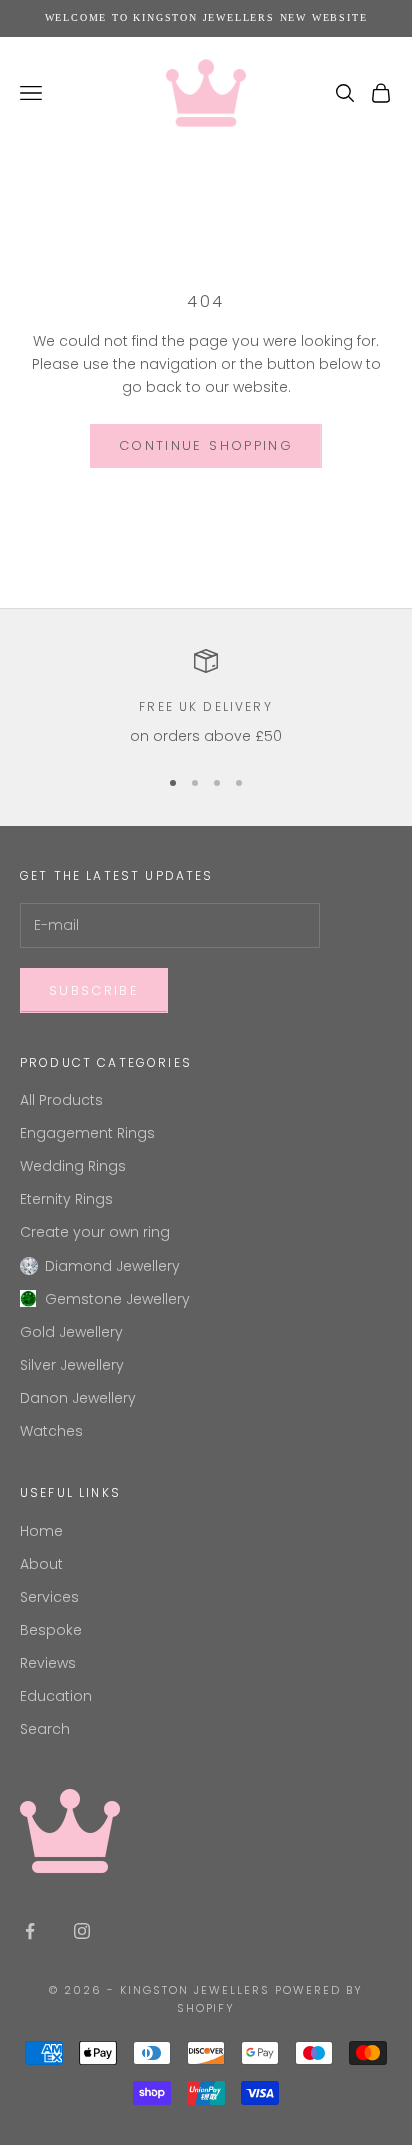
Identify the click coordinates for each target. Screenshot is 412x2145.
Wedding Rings (73, 1166)
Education (56, 1696)
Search (45, 1729)
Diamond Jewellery (112, 1266)
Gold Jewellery (71, 1332)
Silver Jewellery (72, 1365)
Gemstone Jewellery (117, 1299)
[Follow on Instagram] (82, 1931)
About (41, 1564)
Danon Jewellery (78, 1398)
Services (49, 1597)
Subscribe (94, 990)
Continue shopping (206, 445)
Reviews (48, 1663)
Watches (51, 1431)
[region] (206, 698)
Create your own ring (95, 1232)
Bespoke (51, 1630)
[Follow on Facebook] (30, 1931)
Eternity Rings (66, 1199)
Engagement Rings (87, 1133)
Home (41, 1531)
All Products (61, 1100)
